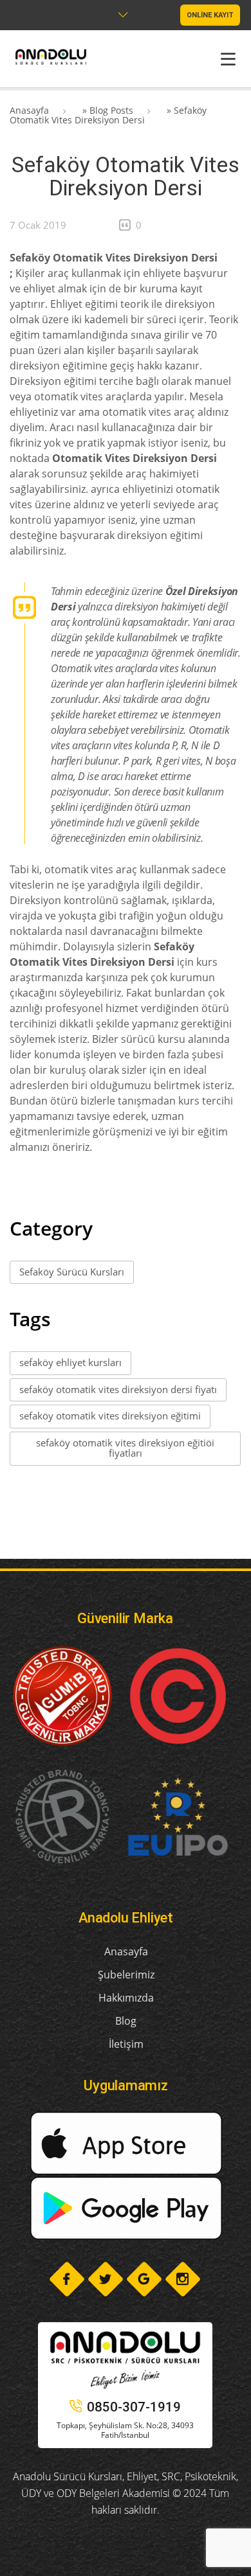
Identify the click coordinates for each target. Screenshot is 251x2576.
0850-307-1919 (134, 2407)
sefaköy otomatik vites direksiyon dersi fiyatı (118, 1389)
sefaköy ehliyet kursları (70, 1362)
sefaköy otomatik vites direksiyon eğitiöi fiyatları (125, 1448)
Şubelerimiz (126, 1975)
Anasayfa (29, 110)
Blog (126, 2021)
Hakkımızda (126, 1998)
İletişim (126, 2044)
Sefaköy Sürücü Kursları (72, 1272)
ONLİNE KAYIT (210, 15)
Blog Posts (111, 110)
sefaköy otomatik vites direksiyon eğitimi (110, 1416)
